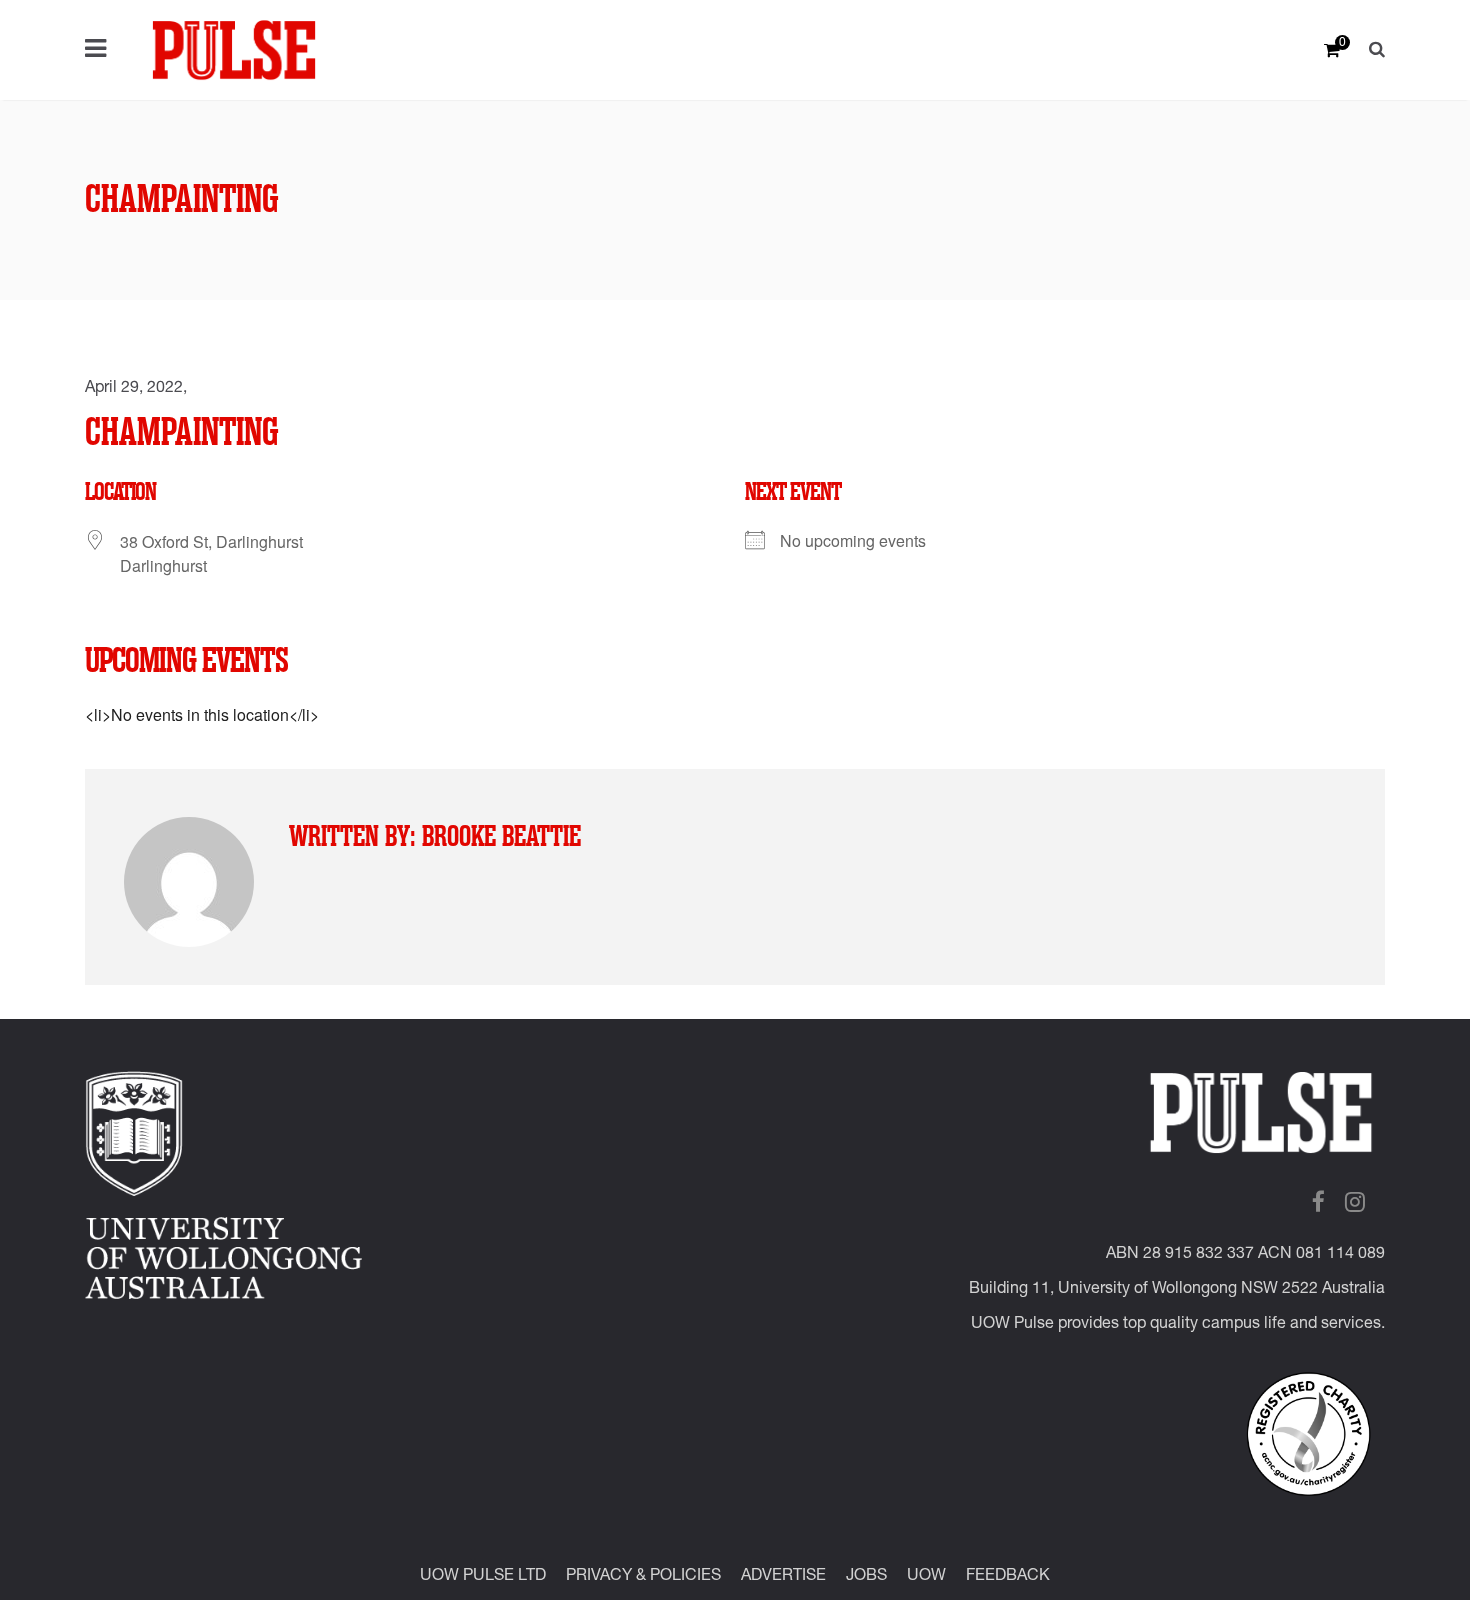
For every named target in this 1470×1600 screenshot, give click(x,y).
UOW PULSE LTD (483, 1577)
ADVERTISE (783, 1577)
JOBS (866, 1577)
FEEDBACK (1008, 1577)
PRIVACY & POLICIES (643, 1577)
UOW (926, 1577)
